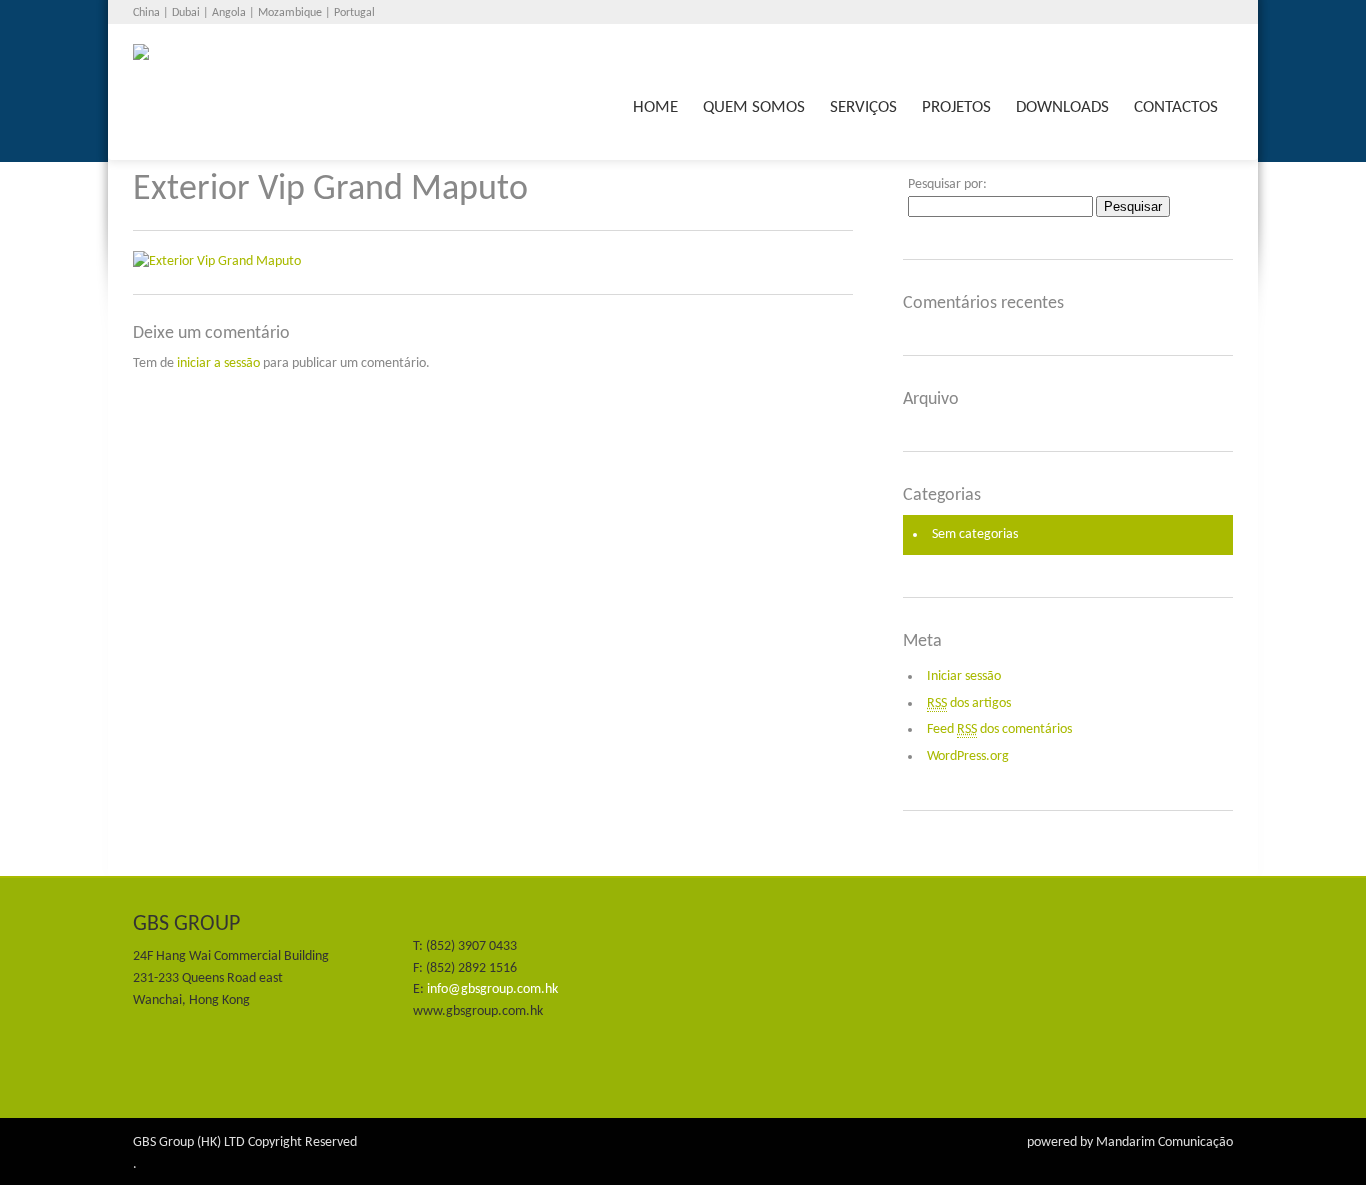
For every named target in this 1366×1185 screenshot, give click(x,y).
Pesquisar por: (947, 184)
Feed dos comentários (999, 729)
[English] (1221, 13)
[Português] (1179, 13)
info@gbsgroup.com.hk (492, 989)
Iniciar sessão (964, 676)
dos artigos (969, 703)
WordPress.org (968, 756)
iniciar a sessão (218, 363)
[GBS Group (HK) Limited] (405, 69)
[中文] (1200, 13)
